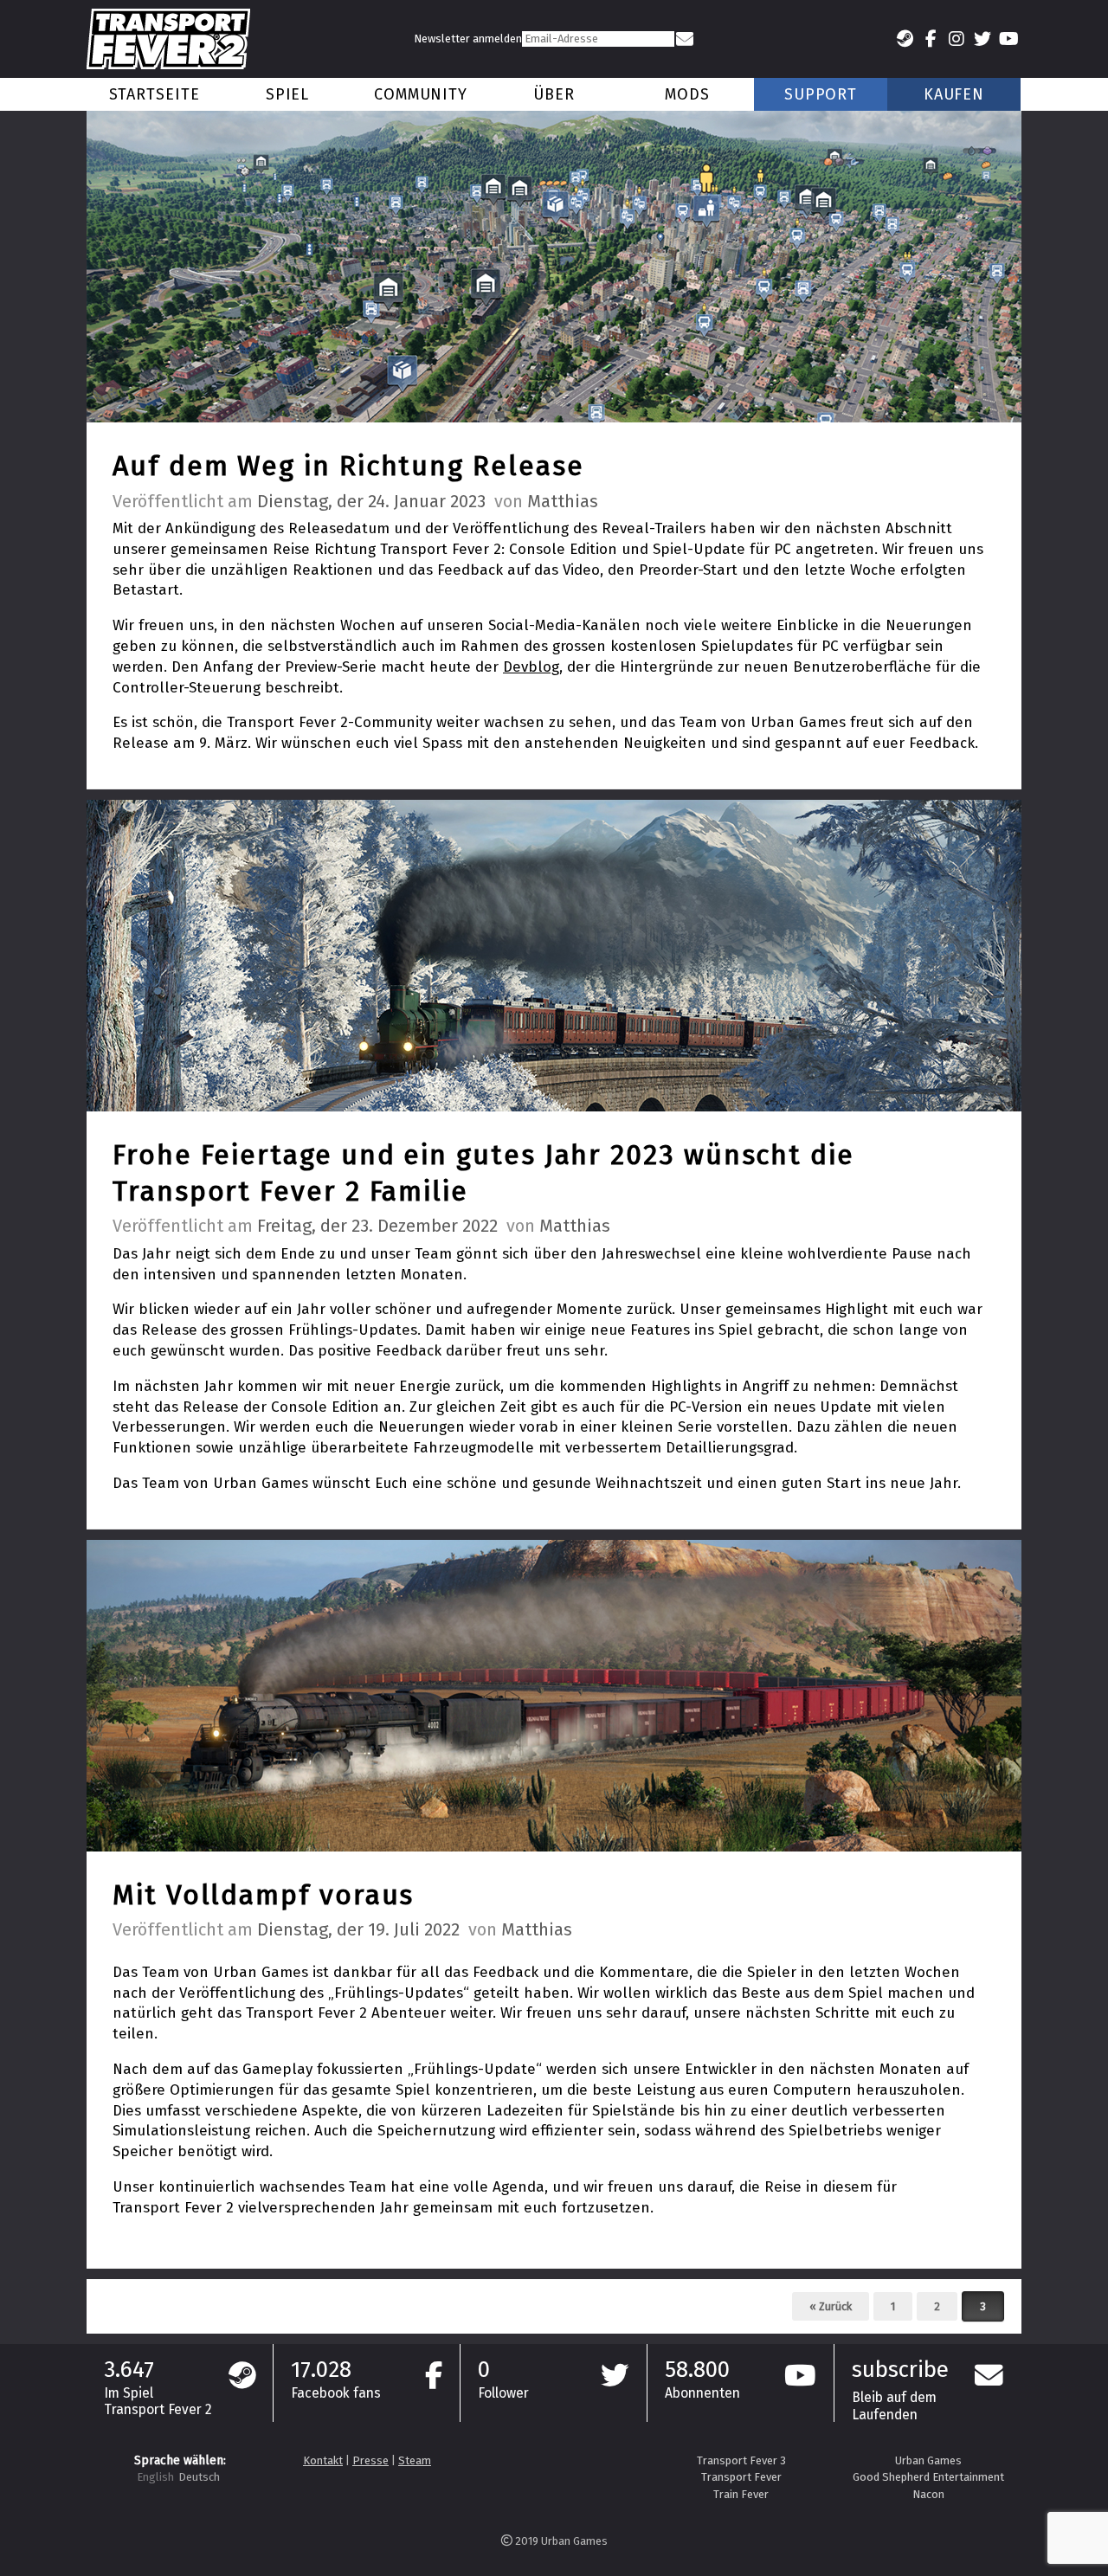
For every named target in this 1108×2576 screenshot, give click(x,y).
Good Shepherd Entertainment (928, 2477)
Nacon (928, 2494)
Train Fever (741, 2494)
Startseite (155, 94)
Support (821, 94)
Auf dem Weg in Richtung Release (348, 466)
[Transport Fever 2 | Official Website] (168, 39)
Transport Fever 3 (741, 2460)
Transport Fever (741, 2477)
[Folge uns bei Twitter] (982, 39)
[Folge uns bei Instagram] (957, 39)
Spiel (288, 94)
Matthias (563, 501)
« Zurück (831, 2306)
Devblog (531, 667)
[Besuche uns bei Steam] (905, 39)
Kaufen (954, 94)
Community (421, 94)
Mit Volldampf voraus (263, 1895)
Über (554, 94)
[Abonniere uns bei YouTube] (1008, 39)
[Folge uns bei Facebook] (931, 39)
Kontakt (323, 2460)
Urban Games (928, 2460)
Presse (370, 2460)
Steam (415, 2460)
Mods (687, 94)
